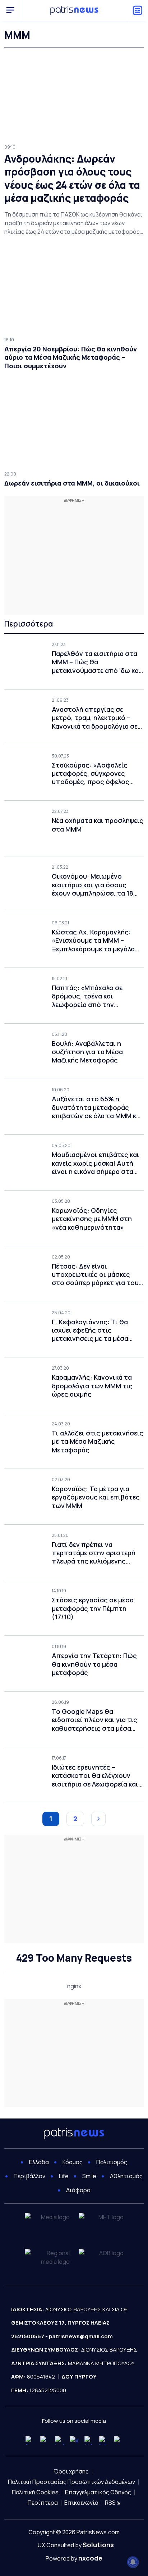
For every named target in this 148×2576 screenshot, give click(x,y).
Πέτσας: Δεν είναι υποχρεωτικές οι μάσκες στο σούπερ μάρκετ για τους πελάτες (97, 1275)
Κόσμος (73, 2162)
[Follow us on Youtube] (45, 2441)
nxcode (90, 2558)
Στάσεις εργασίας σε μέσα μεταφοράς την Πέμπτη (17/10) (93, 1608)
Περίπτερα (43, 2503)
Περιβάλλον (29, 2176)
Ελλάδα (39, 2162)
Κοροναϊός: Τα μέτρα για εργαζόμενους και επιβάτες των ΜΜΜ (96, 1497)
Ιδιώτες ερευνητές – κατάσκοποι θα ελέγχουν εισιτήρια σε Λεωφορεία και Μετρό (95, 1776)
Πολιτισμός (112, 2162)
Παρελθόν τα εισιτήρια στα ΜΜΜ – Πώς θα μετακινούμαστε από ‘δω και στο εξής (96, 662)
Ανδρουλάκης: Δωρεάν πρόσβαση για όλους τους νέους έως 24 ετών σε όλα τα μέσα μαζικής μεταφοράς (72, 178)
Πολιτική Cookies (35, 2492)
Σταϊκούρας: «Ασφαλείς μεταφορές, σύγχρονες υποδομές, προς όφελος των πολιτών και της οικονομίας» (91, 774)
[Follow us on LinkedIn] (104, 2441)
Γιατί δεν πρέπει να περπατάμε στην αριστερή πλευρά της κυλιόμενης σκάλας (94, 1553)
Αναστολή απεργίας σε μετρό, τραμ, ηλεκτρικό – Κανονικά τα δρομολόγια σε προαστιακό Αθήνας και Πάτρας (95, 718)
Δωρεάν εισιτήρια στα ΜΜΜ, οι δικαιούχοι (72, 483)
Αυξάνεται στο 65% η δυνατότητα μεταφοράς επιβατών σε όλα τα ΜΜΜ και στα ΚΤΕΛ (97, 1107)
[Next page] (98, 1819)
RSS (111, 2503)
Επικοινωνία (81, 2503)
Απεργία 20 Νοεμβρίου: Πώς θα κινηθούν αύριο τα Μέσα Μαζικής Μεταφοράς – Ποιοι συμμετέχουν (71, 358)
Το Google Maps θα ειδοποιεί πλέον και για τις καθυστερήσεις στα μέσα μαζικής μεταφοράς (94, 1720)
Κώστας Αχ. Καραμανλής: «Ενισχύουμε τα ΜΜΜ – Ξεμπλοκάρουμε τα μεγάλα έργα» (93, 941)
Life (64, 2176)
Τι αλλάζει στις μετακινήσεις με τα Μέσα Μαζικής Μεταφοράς (98, 1442)
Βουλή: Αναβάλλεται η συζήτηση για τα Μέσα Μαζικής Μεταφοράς (87, 1052)
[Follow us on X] (74, 2441)
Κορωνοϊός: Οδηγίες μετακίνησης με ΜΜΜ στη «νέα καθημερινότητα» (92, 1219)
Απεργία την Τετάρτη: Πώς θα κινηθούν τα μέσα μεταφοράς (94, 1664)
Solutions (98, 2545)
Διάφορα (78, 2190)
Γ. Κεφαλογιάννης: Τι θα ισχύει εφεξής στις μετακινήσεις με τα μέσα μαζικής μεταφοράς (90, 1330)
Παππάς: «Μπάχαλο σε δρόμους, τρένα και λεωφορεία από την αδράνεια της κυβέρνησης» (94, 996)
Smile (89, 2176)
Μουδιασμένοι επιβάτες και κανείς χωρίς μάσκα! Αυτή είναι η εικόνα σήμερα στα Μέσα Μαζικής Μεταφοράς (96, 1163)
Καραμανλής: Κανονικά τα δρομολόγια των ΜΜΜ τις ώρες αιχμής (92, 1386)
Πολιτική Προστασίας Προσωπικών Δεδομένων (71, 2482)
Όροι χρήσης (71, 2471)
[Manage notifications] (133, 2562)
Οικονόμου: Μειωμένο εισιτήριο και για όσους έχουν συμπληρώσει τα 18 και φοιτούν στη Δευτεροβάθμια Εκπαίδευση (96, 885)
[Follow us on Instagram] (59, 2441)
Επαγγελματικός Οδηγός (98, 2492)
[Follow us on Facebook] (30, 2441)
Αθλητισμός (126, 2176)
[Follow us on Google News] (118, 2441)
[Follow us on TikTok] (89, 2441)
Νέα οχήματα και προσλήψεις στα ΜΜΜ (98, 825)
